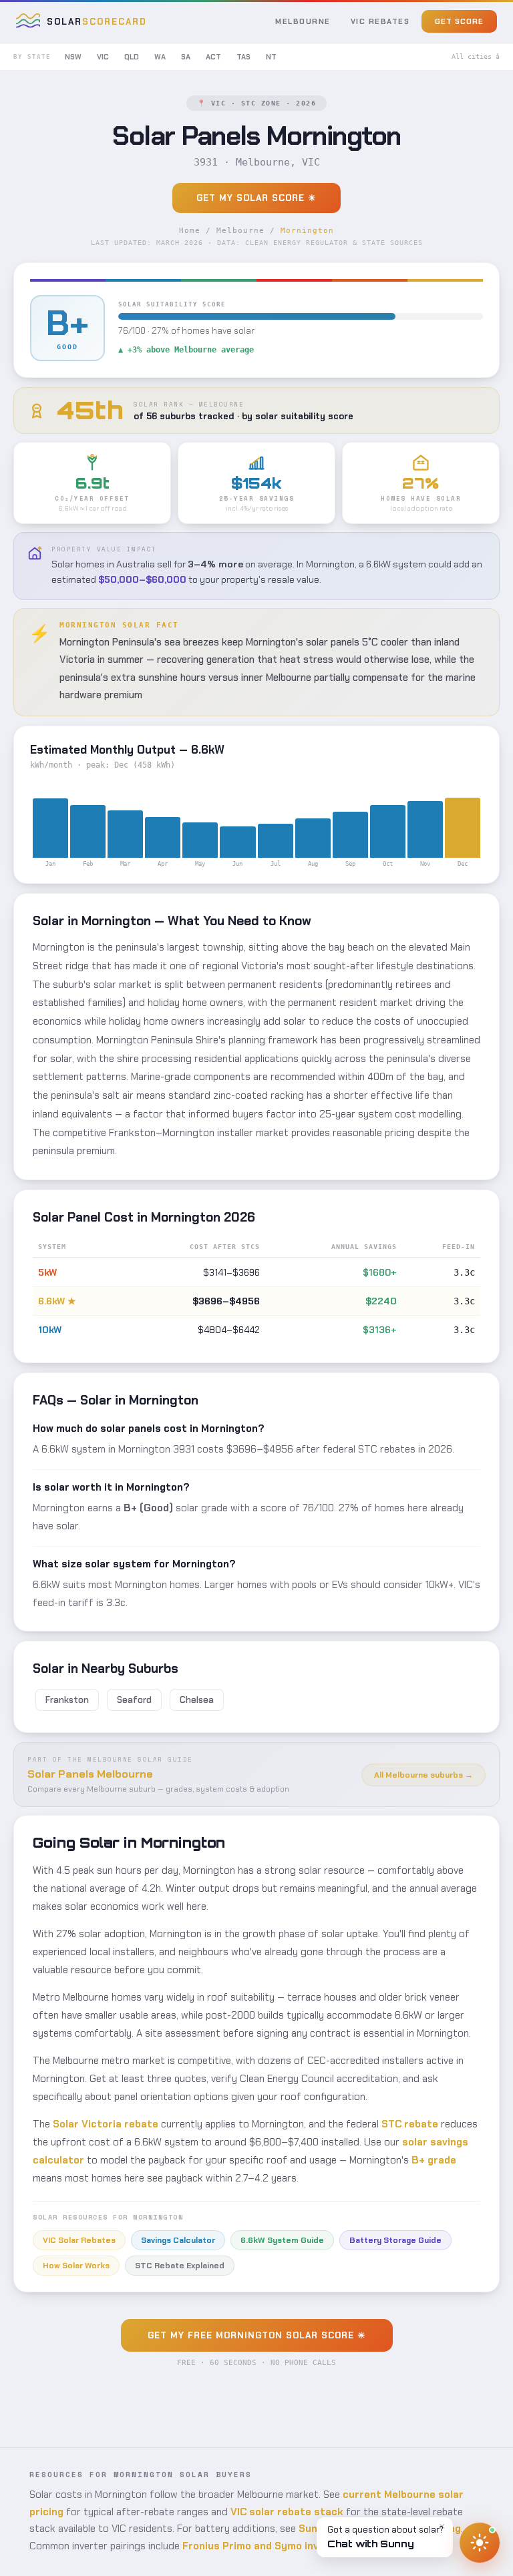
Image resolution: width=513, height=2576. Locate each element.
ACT (213, 57)
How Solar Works (76, 2266)
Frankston (67, 1700)
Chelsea (197, 1700)
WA (160, 57)
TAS (243, 57)
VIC (103, 57)
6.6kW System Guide (282, 2240)
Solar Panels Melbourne (90, 1774)
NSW (73, 57)
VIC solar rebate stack (287, 2512)
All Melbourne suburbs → (423, 1775)
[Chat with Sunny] (480, 2543)
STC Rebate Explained (180, 2266)
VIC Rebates (380, 21)
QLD (132, 57)
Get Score (459, 21)
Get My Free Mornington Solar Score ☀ (257, 2335)
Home (190, 231)
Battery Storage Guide (395, 2240)
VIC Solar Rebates (79, 2240)
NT (271, 57)
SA (186, 57)
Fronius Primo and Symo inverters (267, 2546)
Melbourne (303, 21)
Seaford (134, 1700)
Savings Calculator (178, 2240)
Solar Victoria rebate (106, 2124)
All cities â (476, 56)
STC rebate (410, 2124)
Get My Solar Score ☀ (256, 198)
